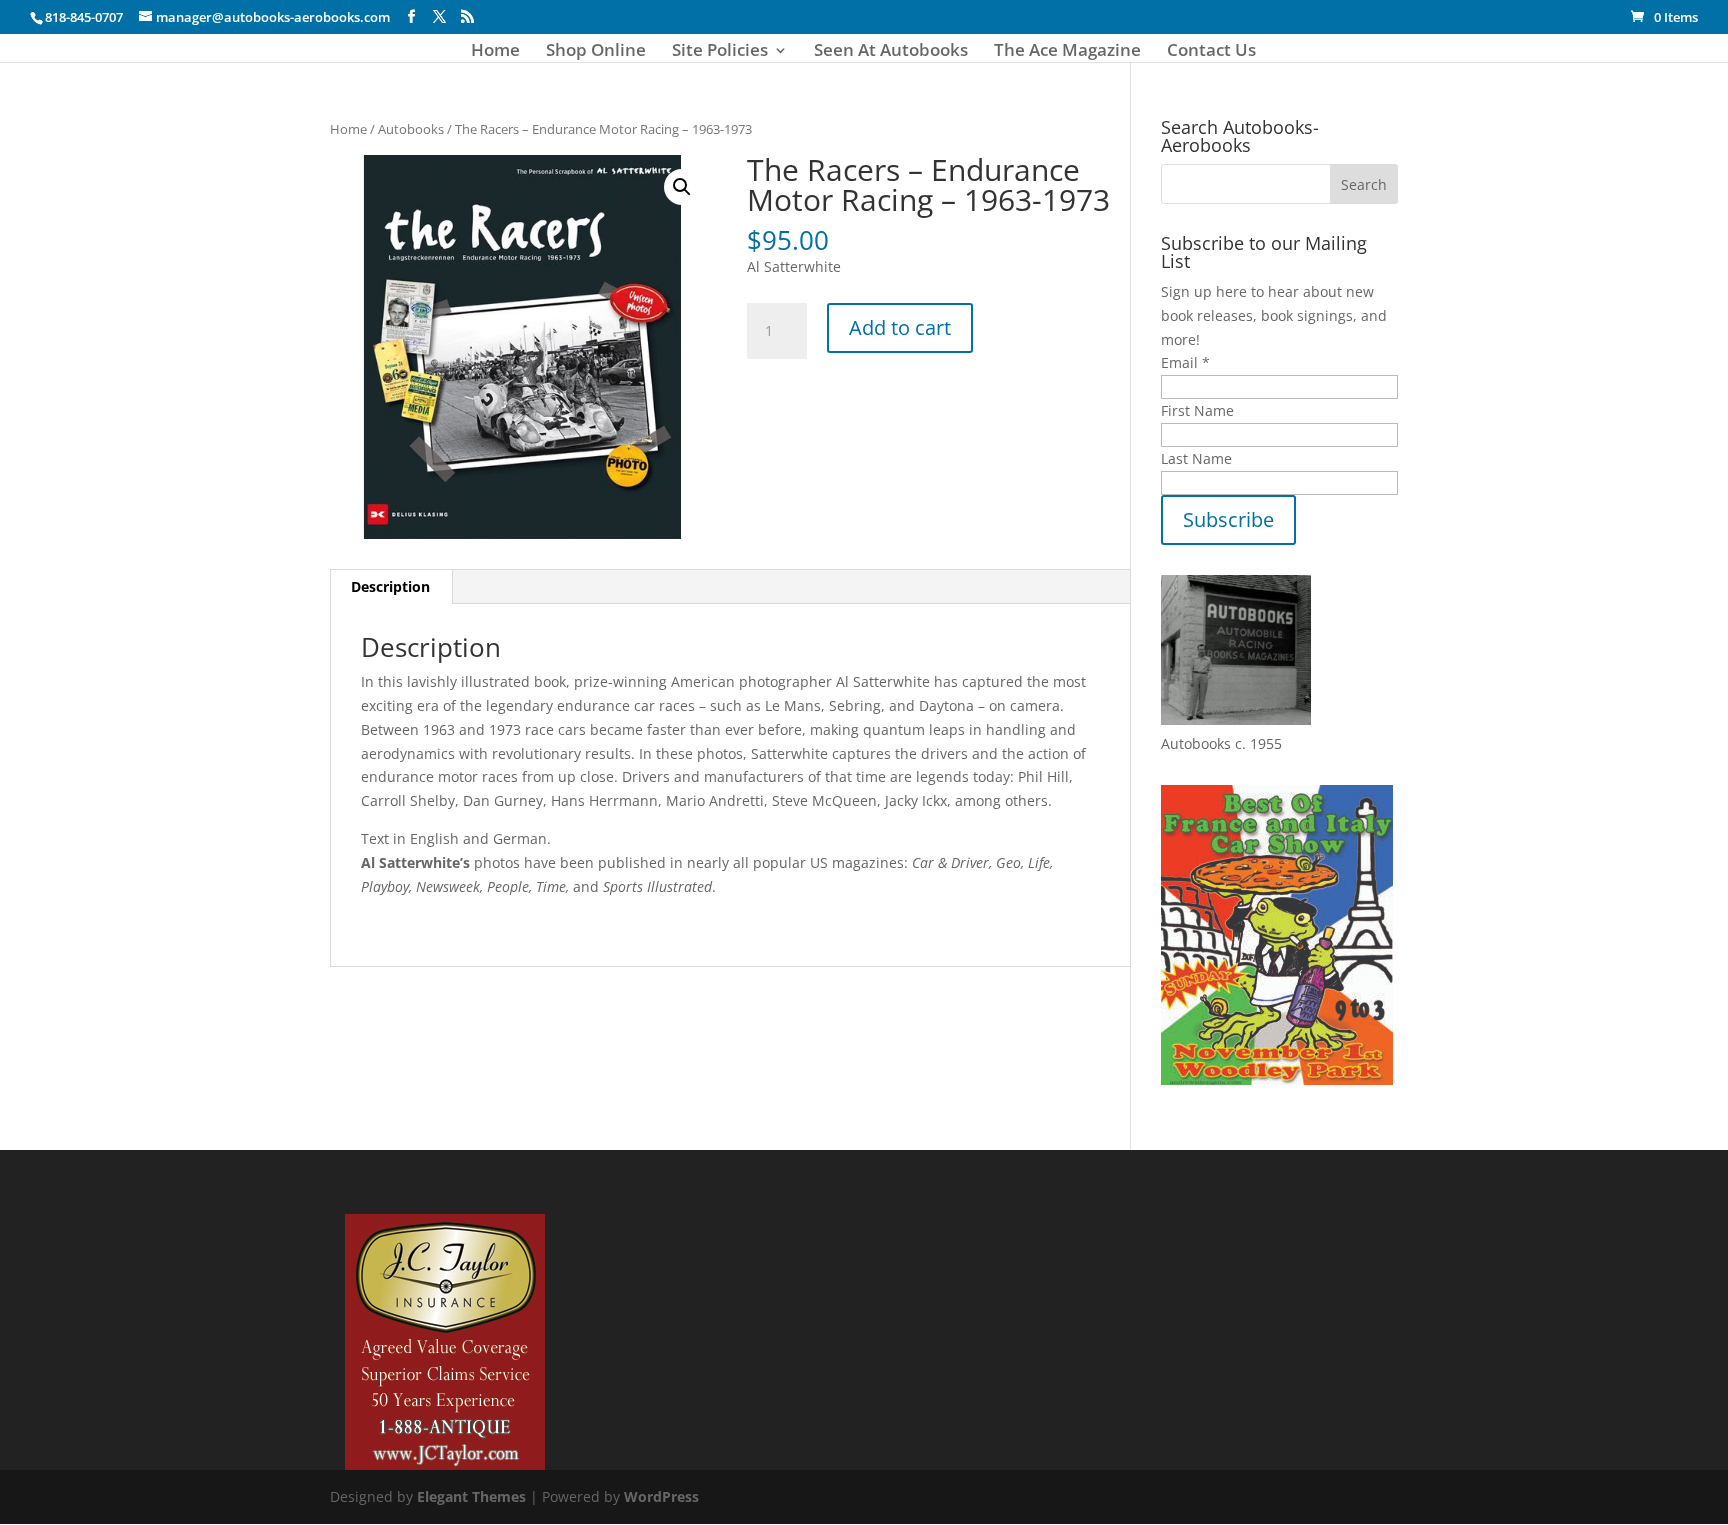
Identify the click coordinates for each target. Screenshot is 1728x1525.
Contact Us (1211, 52)
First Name (1197, 410)
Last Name (1196, 458)
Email (1185, 362)
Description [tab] (390, 586)
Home (495, 52)
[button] (682, 187)
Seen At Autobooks (891, 52)
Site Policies (720, 52)
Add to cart (900, 327)
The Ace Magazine (1067, 52)
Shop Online (596, 52)
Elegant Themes (471, 1496)
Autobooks (411, 129)
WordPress (661, 1496)
